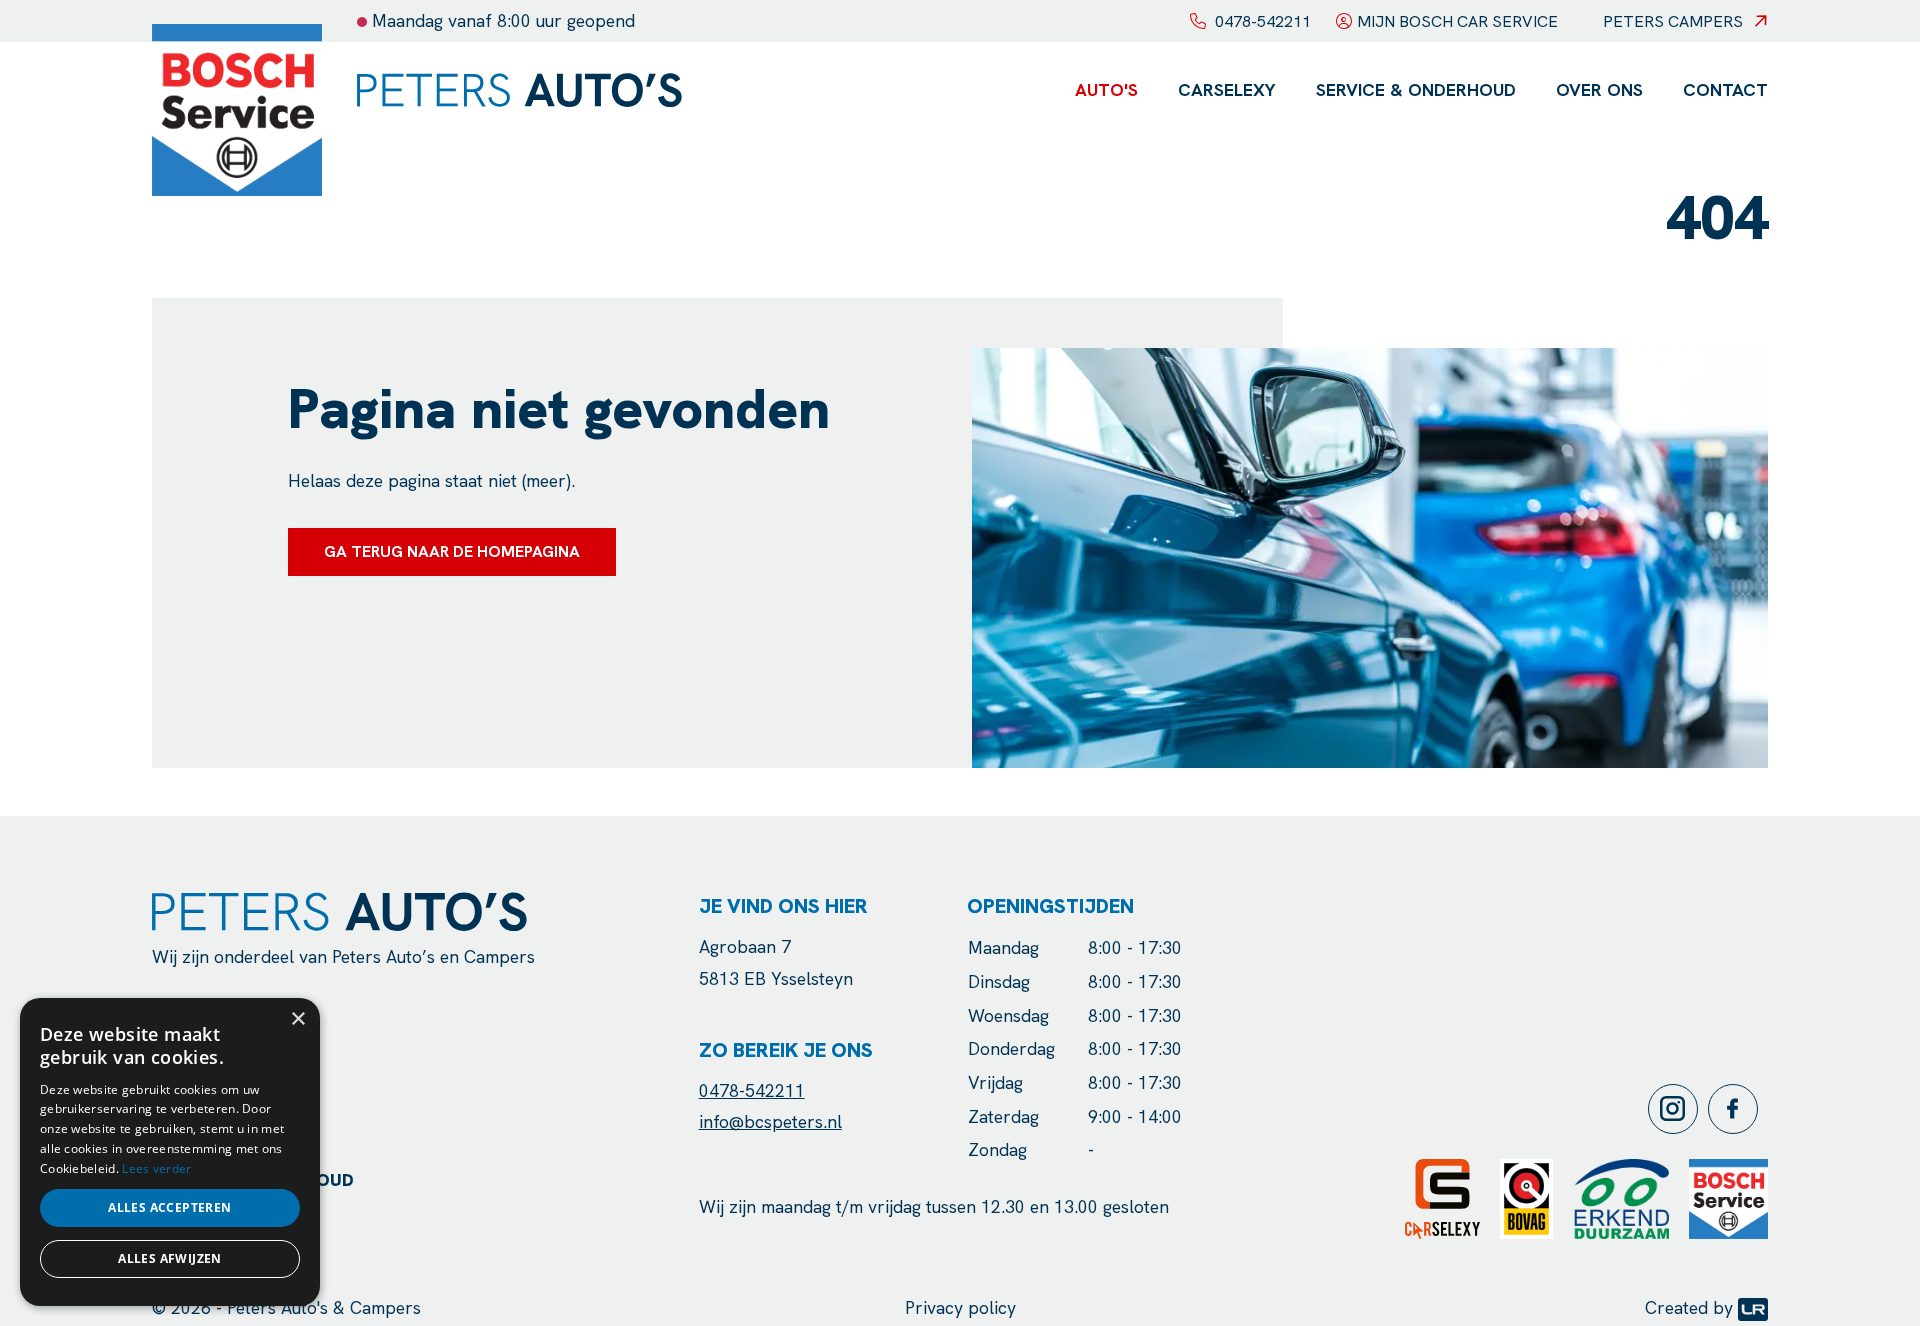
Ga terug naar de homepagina (452, 551)
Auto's (1106, 89)
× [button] (297, 1019)
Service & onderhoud (1416, 89)
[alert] (170, 1152)
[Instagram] (1678, 1109)
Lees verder (156, 1168)
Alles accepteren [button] (169, 1207)
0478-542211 (752, 1090)
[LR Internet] (1753, 1307)
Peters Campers (1673, 21)
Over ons (1599, 89)
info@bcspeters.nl (770, 1121)
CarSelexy (1227, 89)
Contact (1725, 89)
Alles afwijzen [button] (170, 1258)
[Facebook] (1738, 1109)
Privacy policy (960, 1307)
